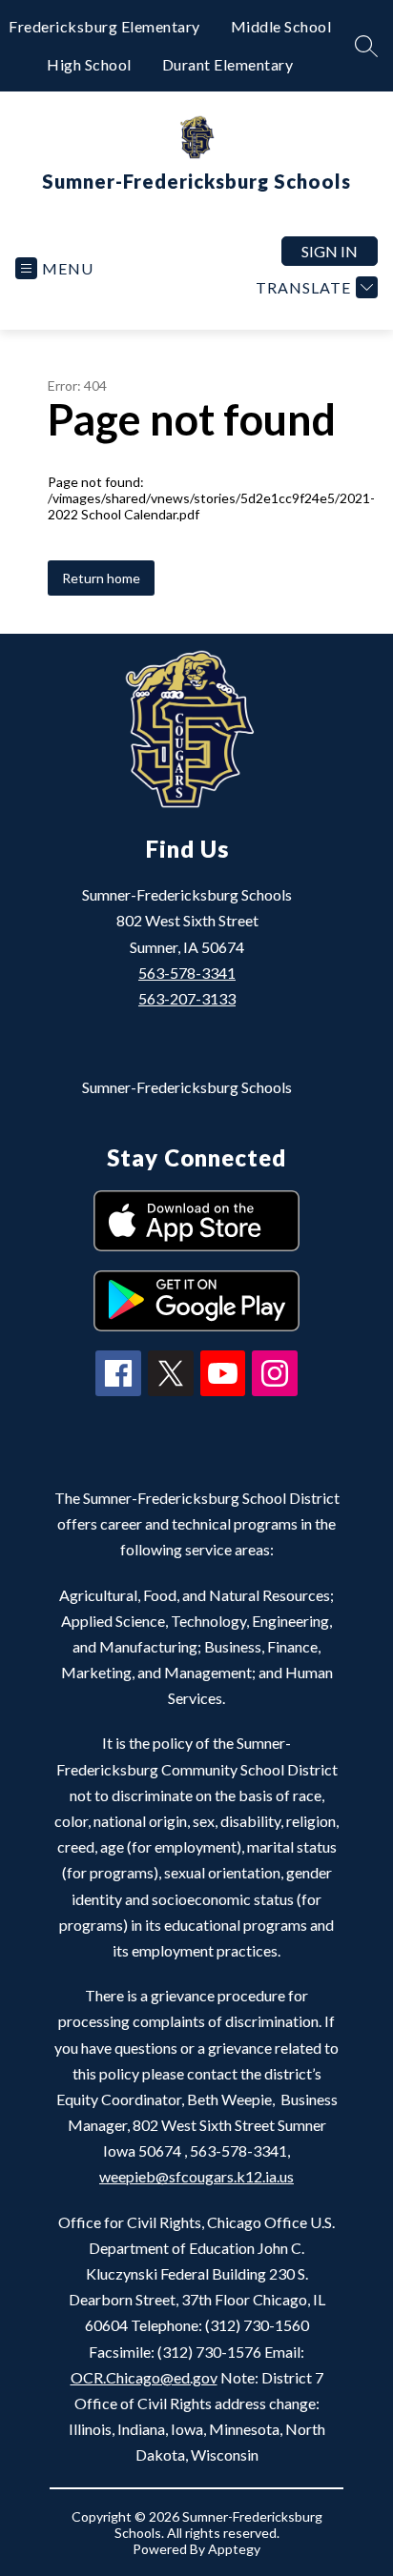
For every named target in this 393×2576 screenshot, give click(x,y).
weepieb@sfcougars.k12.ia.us (196, 2176)
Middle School (281, 26)
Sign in (330, 251)
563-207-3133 (187, 998)
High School (89, 64)
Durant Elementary (228, 64)
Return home (101, 578)
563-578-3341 (187, 973)
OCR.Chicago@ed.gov (144, 2377)
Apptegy (234, 2549)
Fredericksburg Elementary (104, 26)
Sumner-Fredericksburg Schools (187, 1087)
